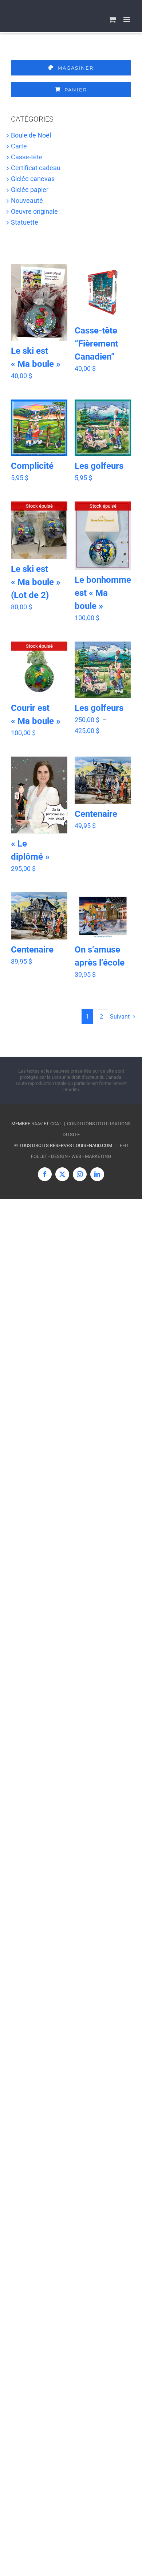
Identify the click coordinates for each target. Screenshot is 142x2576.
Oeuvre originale (34, 211)
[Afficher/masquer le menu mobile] (127, 19)
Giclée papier (30, 190)
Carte (19, 146)
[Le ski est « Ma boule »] (39, 302)
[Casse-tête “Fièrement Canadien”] (103, 292)
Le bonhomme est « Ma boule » (103, 593)
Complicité (32, 466)
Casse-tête (27, 157)
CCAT (56, 1124)
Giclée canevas (33, 179)
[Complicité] (39, 427)
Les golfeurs (99, 466)
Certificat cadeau (36, 168)
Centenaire (96, 814)
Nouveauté (27, 200)
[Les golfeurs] (103, 428)
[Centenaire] (103, 780)
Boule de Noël (31, 135)
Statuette (25, 222)
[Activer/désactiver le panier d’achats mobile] (113, 19)
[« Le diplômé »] (39, 795)
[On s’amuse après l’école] (103, 916)
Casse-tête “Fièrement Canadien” (96, 344)
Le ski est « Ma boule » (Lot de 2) (36, 582)
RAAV (37, 1124)
